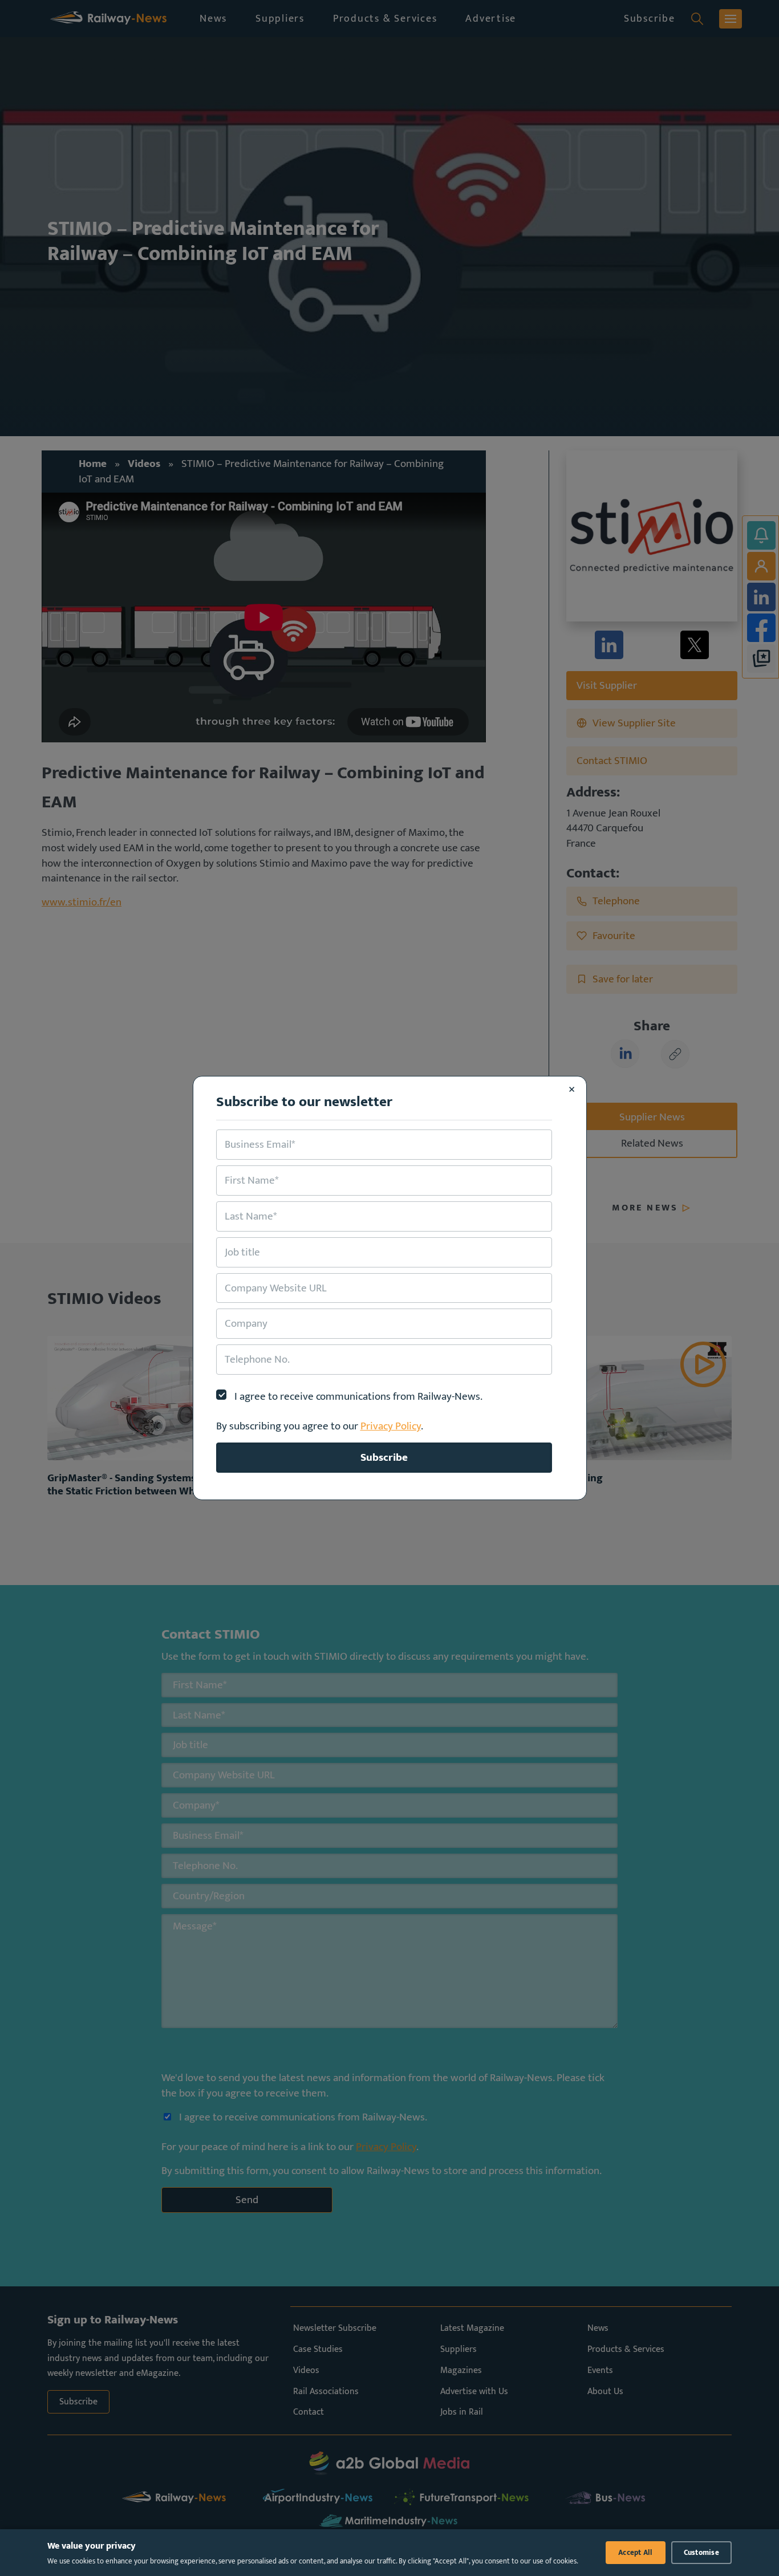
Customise (701, 2553)
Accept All (636, 2553)
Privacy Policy (391, 1426)
